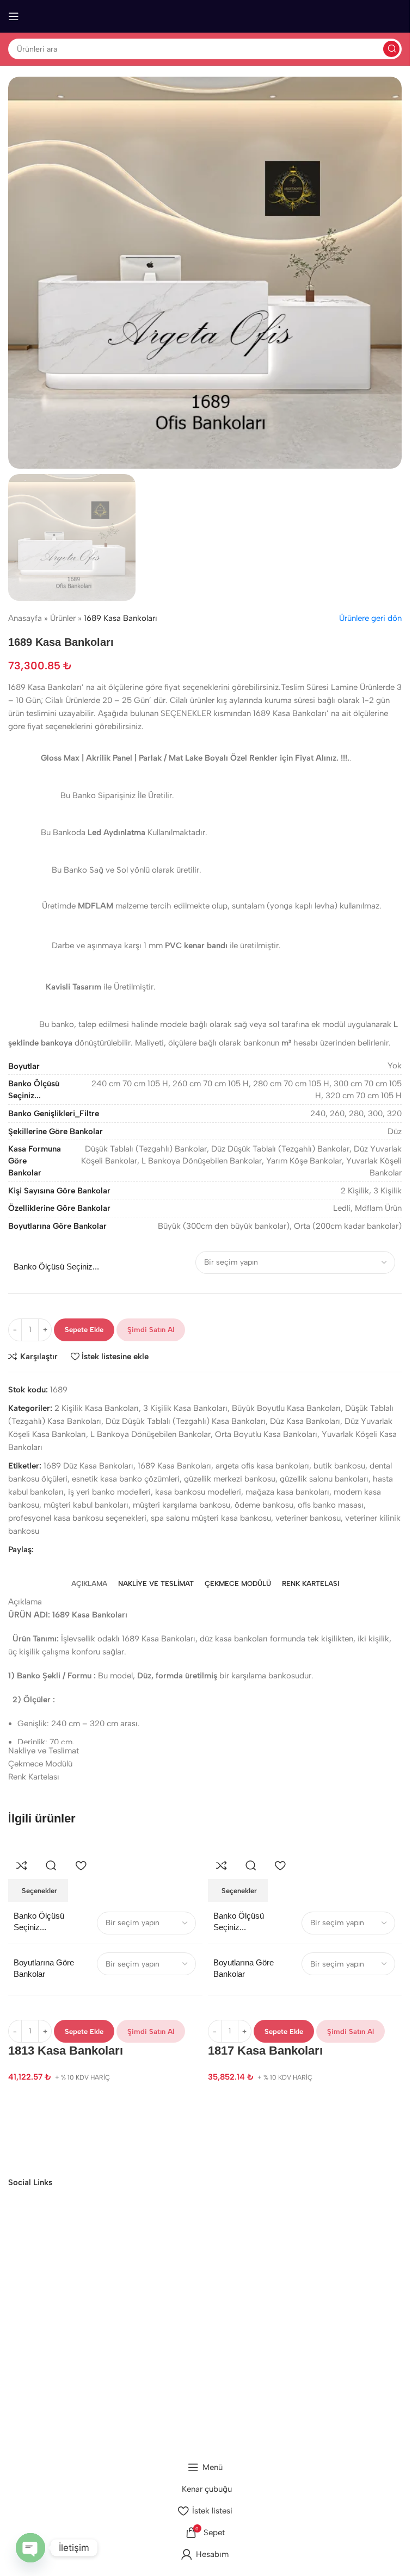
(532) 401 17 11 (197, 2312)
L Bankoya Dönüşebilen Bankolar (150, 1434)
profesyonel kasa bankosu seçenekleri (77, 1518)
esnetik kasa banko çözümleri (126, 1479)
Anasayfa (25, 618)
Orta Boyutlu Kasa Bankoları (266, 1434)
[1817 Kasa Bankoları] (248, 1845)
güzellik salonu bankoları (324, 1479)
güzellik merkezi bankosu (230, 1479)
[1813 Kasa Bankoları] (48, 1845)
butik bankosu (339, 1466)
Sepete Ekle (84, 1330)
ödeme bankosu (264, 1505)
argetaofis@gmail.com (197, 2292)
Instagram (197, 2367)
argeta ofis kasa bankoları (262, 1466)
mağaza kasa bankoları (287, 1492)
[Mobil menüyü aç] (14, 16)
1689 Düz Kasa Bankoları (88, 1466)
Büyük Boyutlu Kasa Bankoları (286, 1408)
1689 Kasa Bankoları (174, 1466)
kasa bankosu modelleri (198, 1492)
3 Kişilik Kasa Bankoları (185, 1408)
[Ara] (391, 49)
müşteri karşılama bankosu (182, 1505)
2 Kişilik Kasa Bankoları (97, 1408)
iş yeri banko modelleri (109, 1492)
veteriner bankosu (308, 1518)
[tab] (89, 1584)
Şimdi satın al (151, 1330)
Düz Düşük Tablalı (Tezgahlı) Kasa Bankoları (186, 1421)
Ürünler (63, 618)
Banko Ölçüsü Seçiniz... (56, 1267)
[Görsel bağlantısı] (49, 2135)
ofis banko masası (331, 1505)
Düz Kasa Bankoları (305, 1421)
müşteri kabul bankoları (86, 1505)
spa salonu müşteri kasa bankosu (211, 1518)
